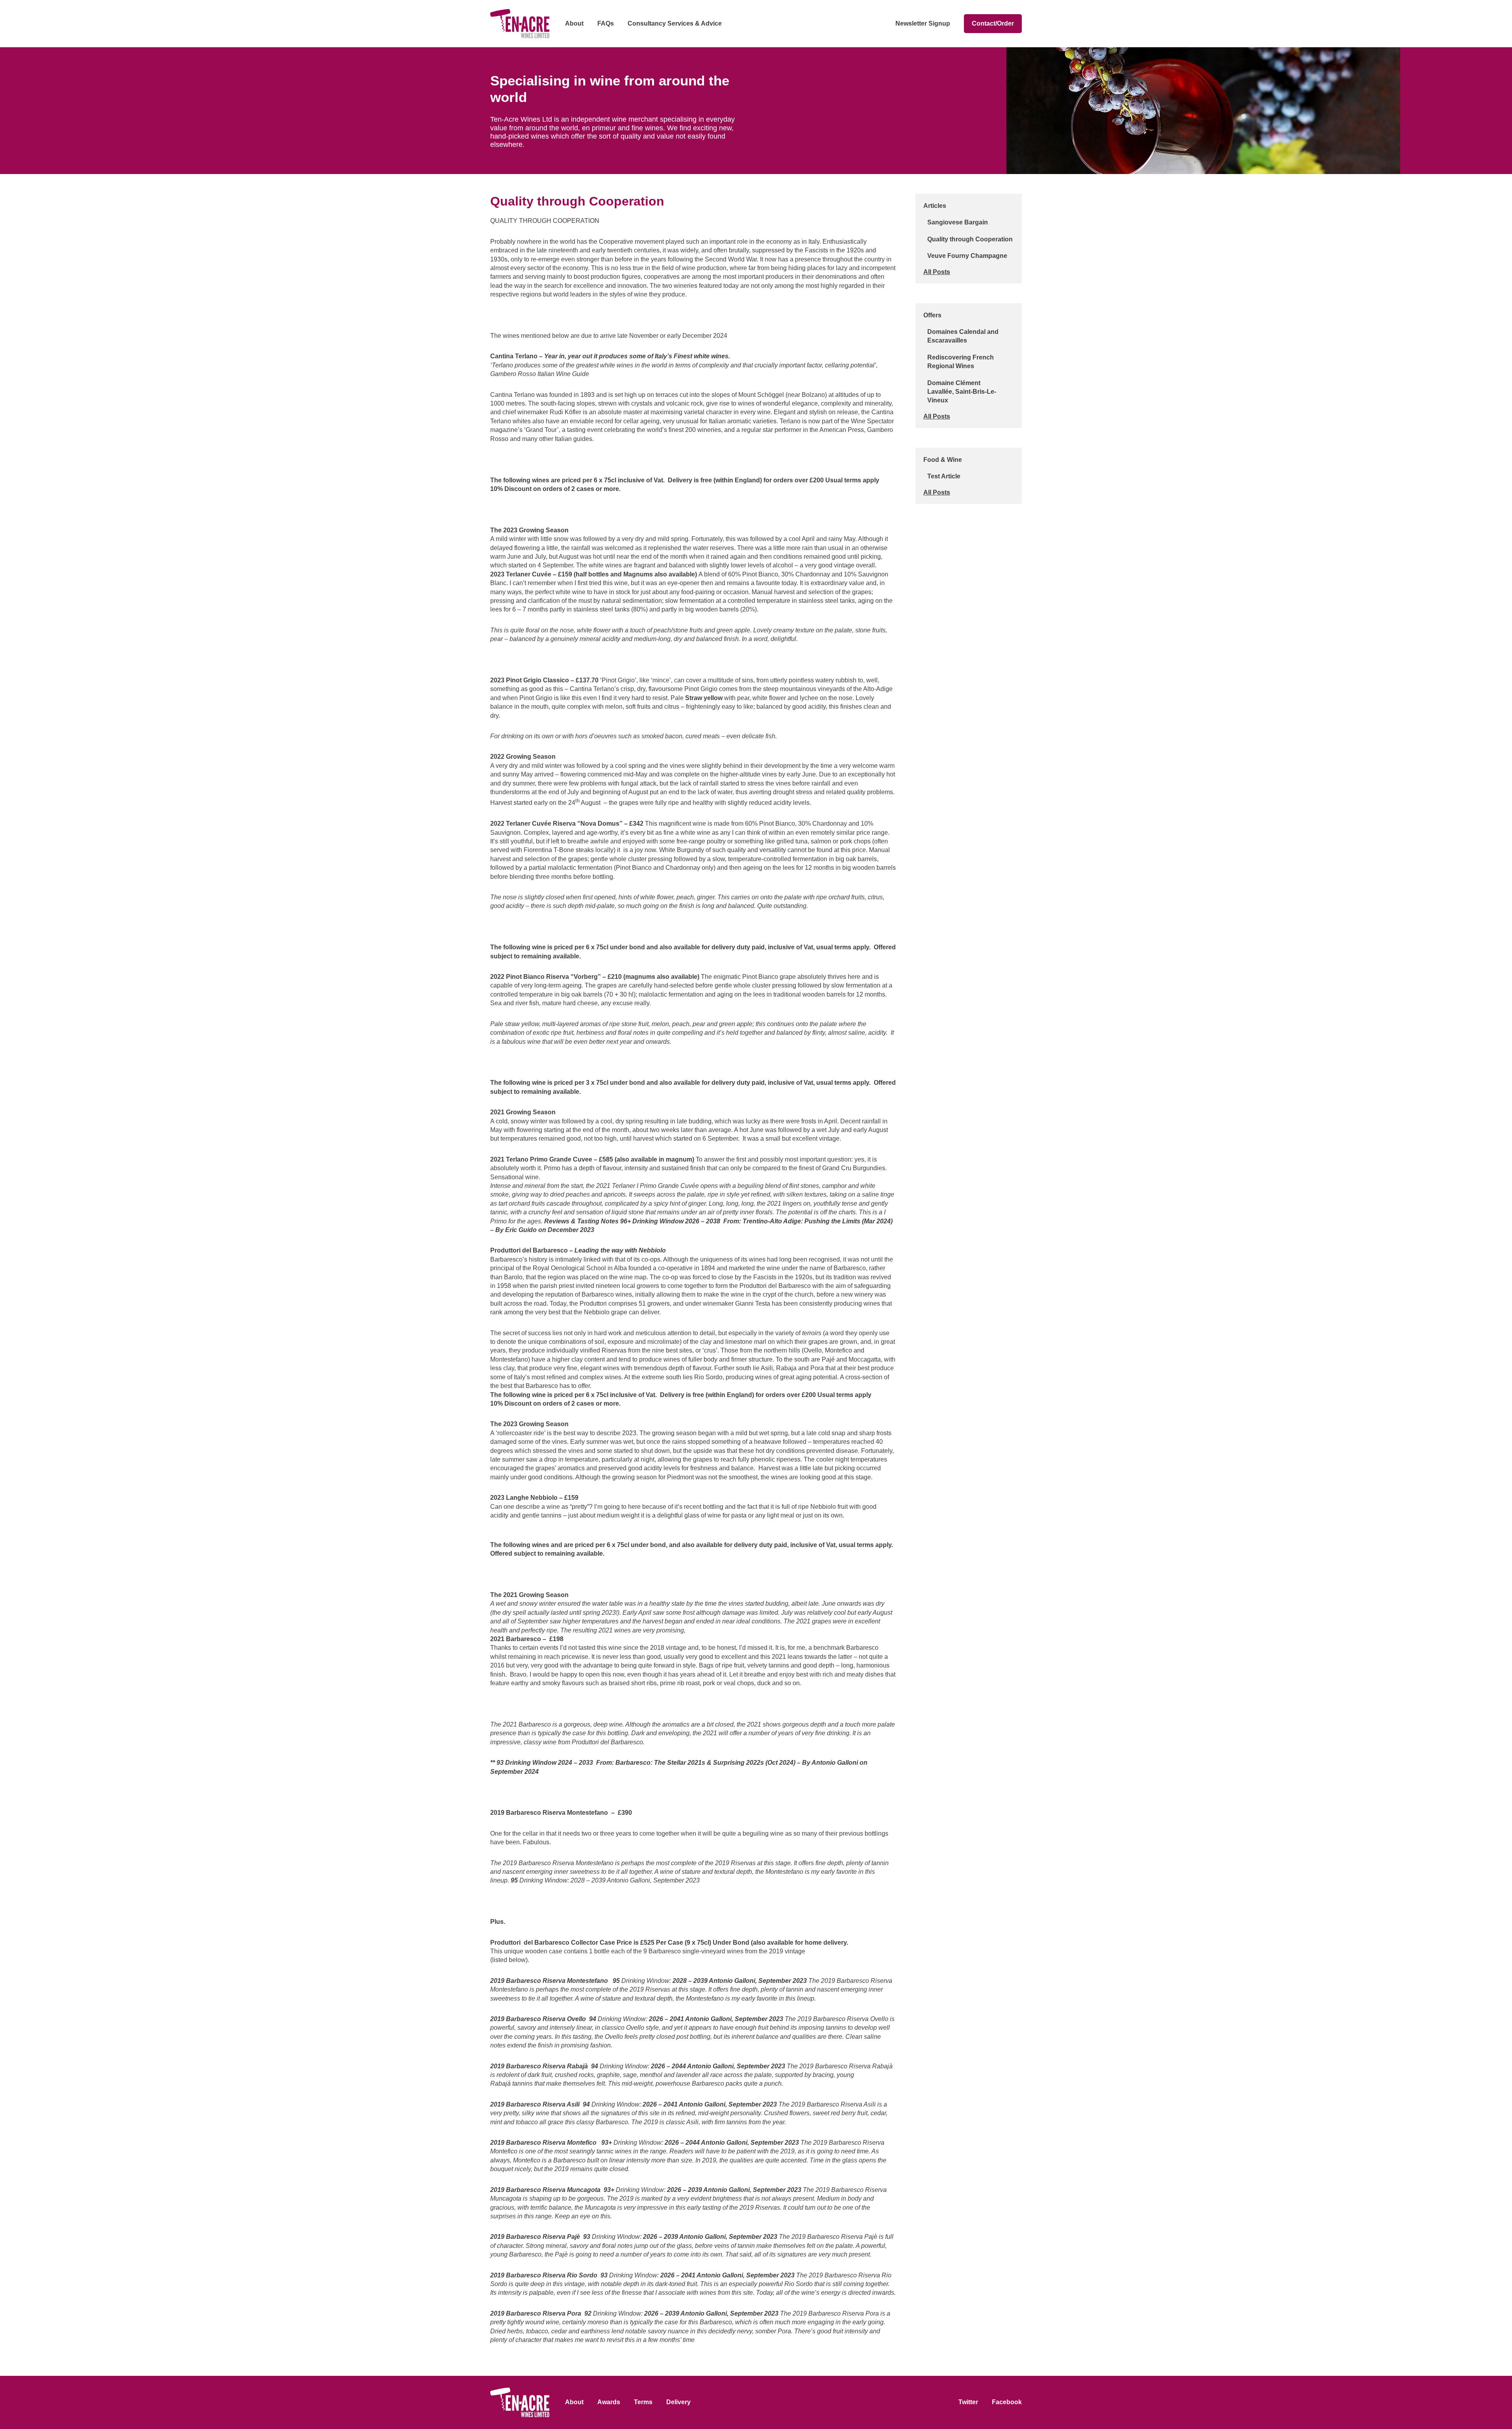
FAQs (606, 23)
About (574, 23)
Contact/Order (993, 23)
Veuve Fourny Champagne (967, 256)
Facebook (1007, 2402)
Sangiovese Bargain (958, 222)
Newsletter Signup (923, 23)
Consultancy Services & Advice (675, 23)
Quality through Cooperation (970, 239)
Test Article (944, 476)
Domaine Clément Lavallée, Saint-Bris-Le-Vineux (962, 392)
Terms (643, 2402)
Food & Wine (943, 460)
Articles (935, 206)
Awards (609, 2402)
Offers (932, 315)
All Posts (937, 272)
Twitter (968, 2402)
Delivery (678, 2402)
